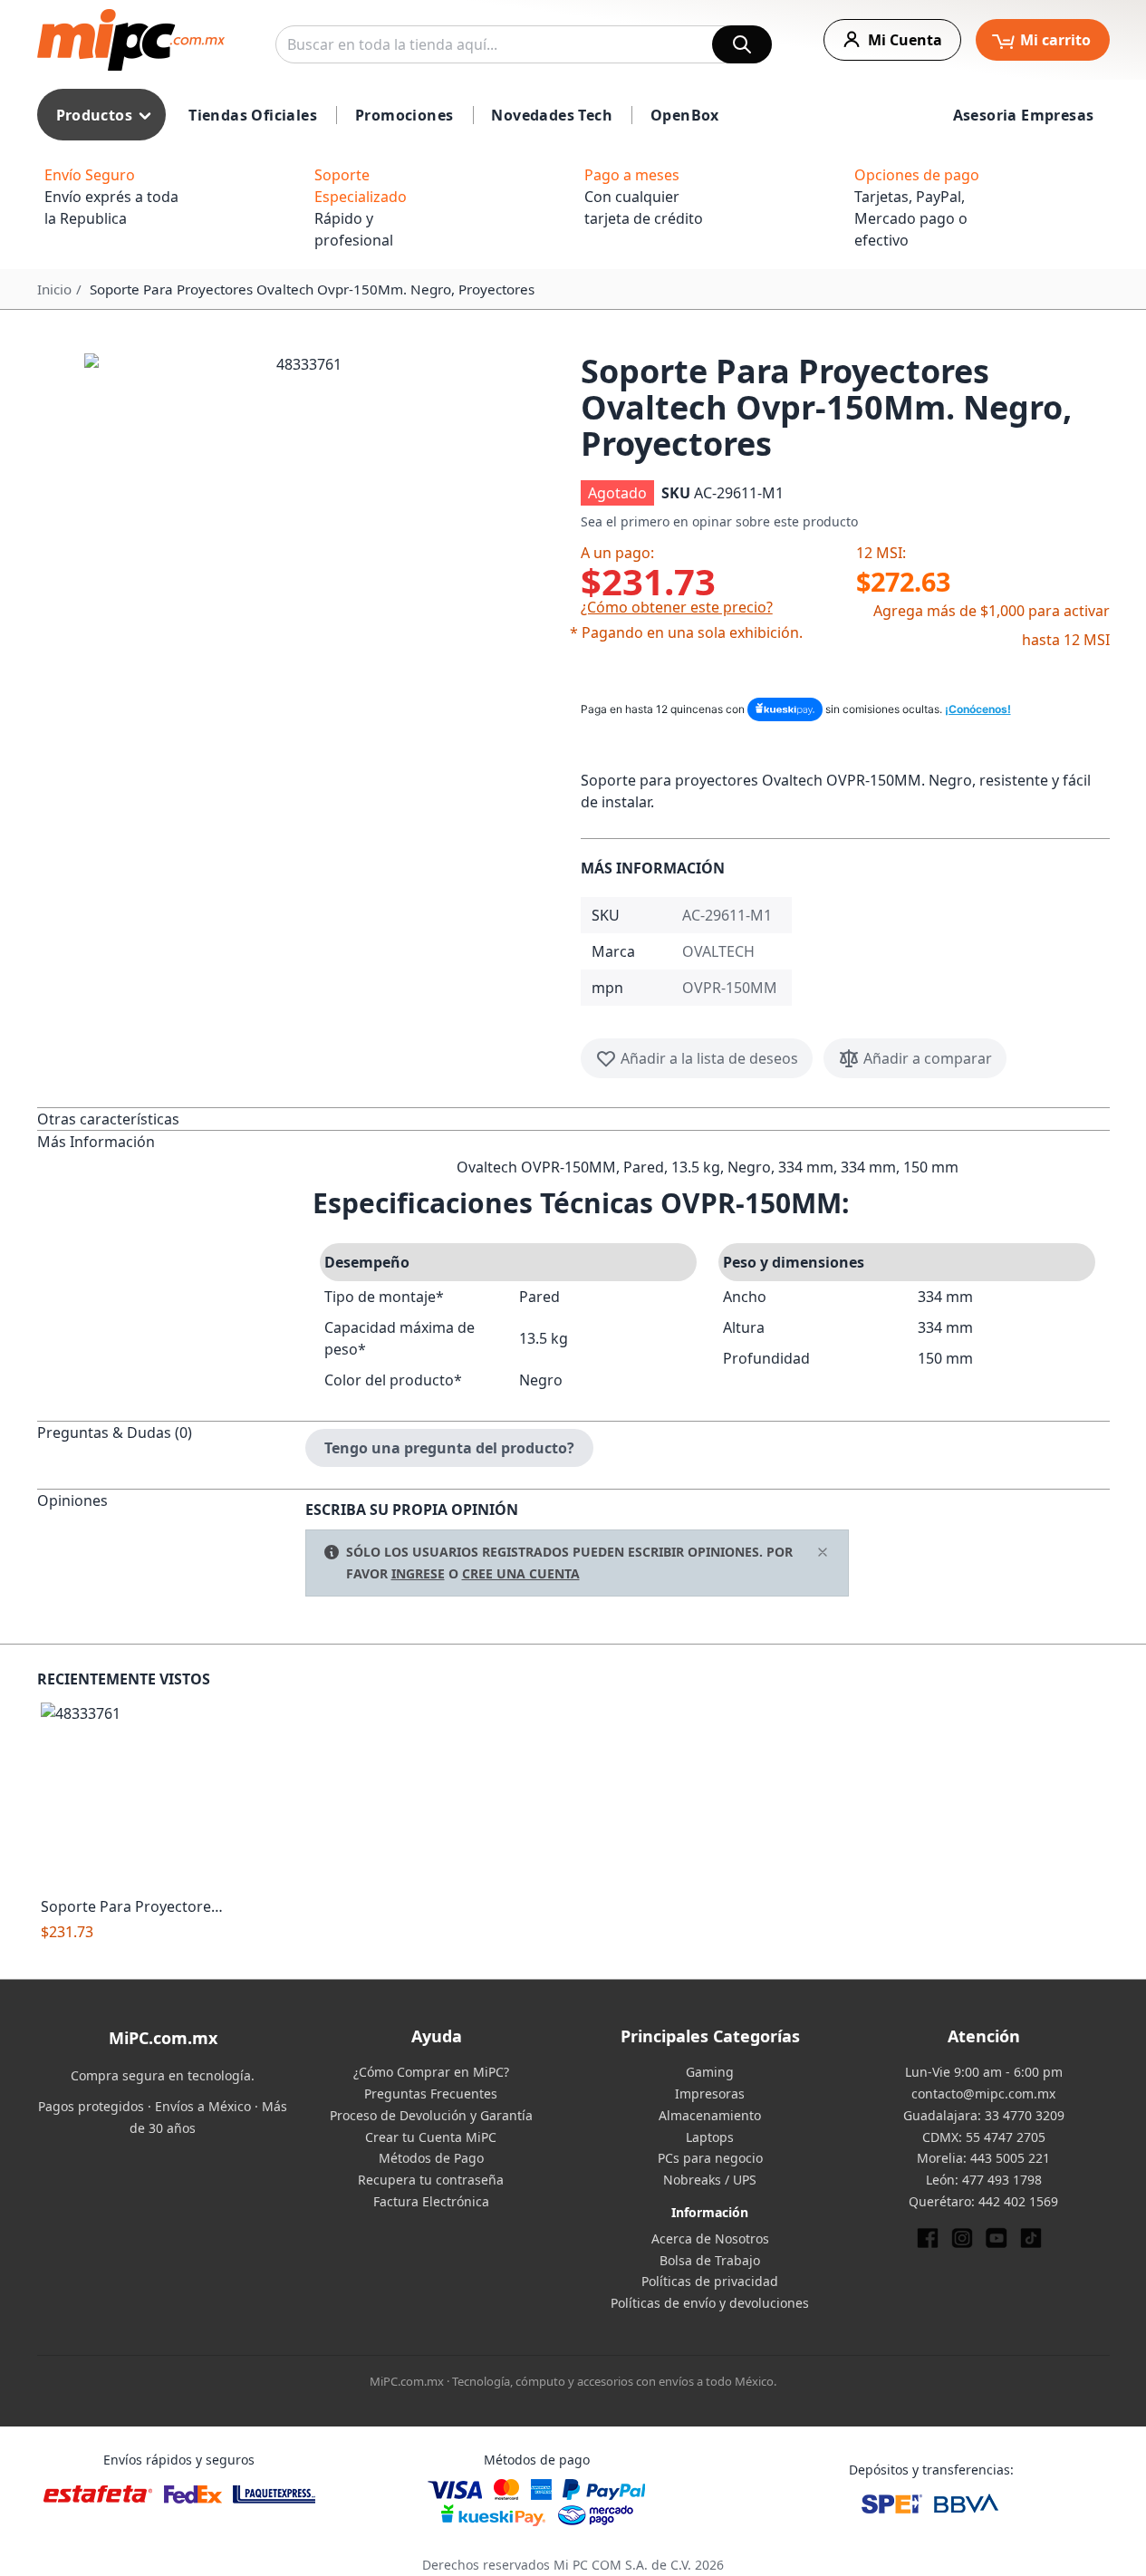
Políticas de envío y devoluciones (710, 2303)
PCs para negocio (710, 2158)
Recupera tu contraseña (431, 2180)
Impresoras (710, 2094)
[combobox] (524, 44)
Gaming (710, 2072)
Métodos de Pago (431, 2158)
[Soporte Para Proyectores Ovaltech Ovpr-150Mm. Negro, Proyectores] (134, 1795)
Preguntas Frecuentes (431, 2094)
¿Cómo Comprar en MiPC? (431, 2072)
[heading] (171, 1119)
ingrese (418, 1573)
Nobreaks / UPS (710, 2180)
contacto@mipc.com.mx (983, 2094)
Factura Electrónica (431, 2201)
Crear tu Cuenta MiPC (431, 2137)
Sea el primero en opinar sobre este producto (719, 521)
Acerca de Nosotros (710, 2238)
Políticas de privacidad (710, 2281)
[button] (302, 571)
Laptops (710, 2137)
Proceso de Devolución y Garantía (431, 2115)
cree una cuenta (521, 1573)
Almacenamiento (710, 2115)
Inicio (54, 289)
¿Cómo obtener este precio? (677, 607)
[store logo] (131, 40)
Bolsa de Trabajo (710, 2260)
